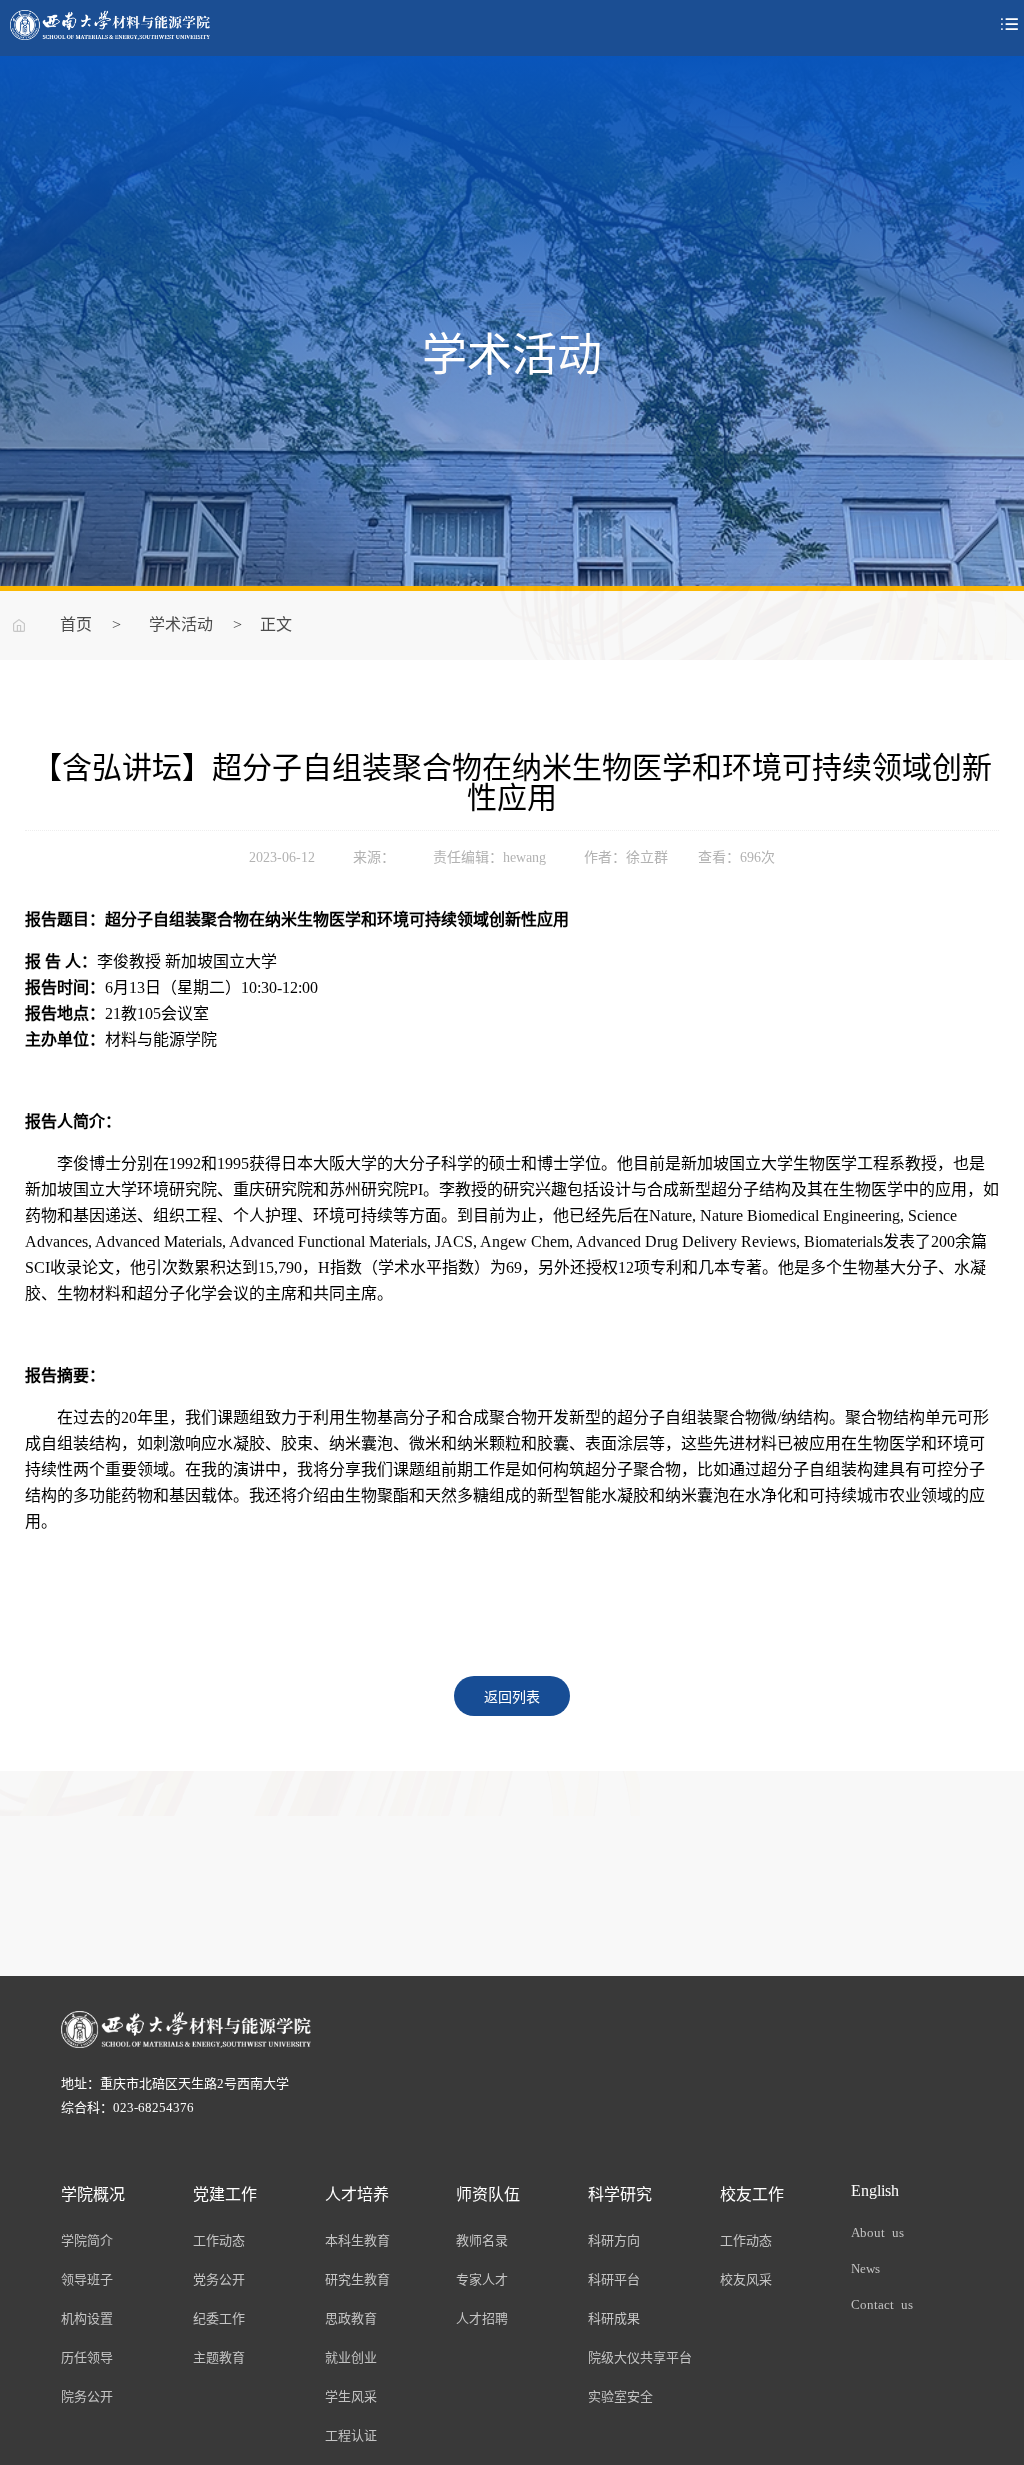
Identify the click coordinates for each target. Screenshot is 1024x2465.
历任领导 (87, 2356)
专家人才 (482, 2278)
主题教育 (219, 2356)
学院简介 (87, 2239)
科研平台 (614, 2278)
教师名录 (482, 2239)
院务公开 (87, 2395)
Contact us (882, 2303)
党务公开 (219, 2278)
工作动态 (219, 2239)
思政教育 (351, 2317)
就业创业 (351, 2356)
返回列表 (512, 1696)
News (865, 2267)
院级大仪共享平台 (640, 2356)
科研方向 (614, 2239)
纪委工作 (219, 2317)
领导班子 (87, 2278)
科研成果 (614, 2317)
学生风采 (351, 2395)
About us (877, 2231)
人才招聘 (482, 2317)
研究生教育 (357, 2278)
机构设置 (87, 2317)
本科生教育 (357, 2239)
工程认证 (351, 2434)
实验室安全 (620, 2395)
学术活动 (181, 623)
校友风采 (746, 2278)
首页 (76, 623)
